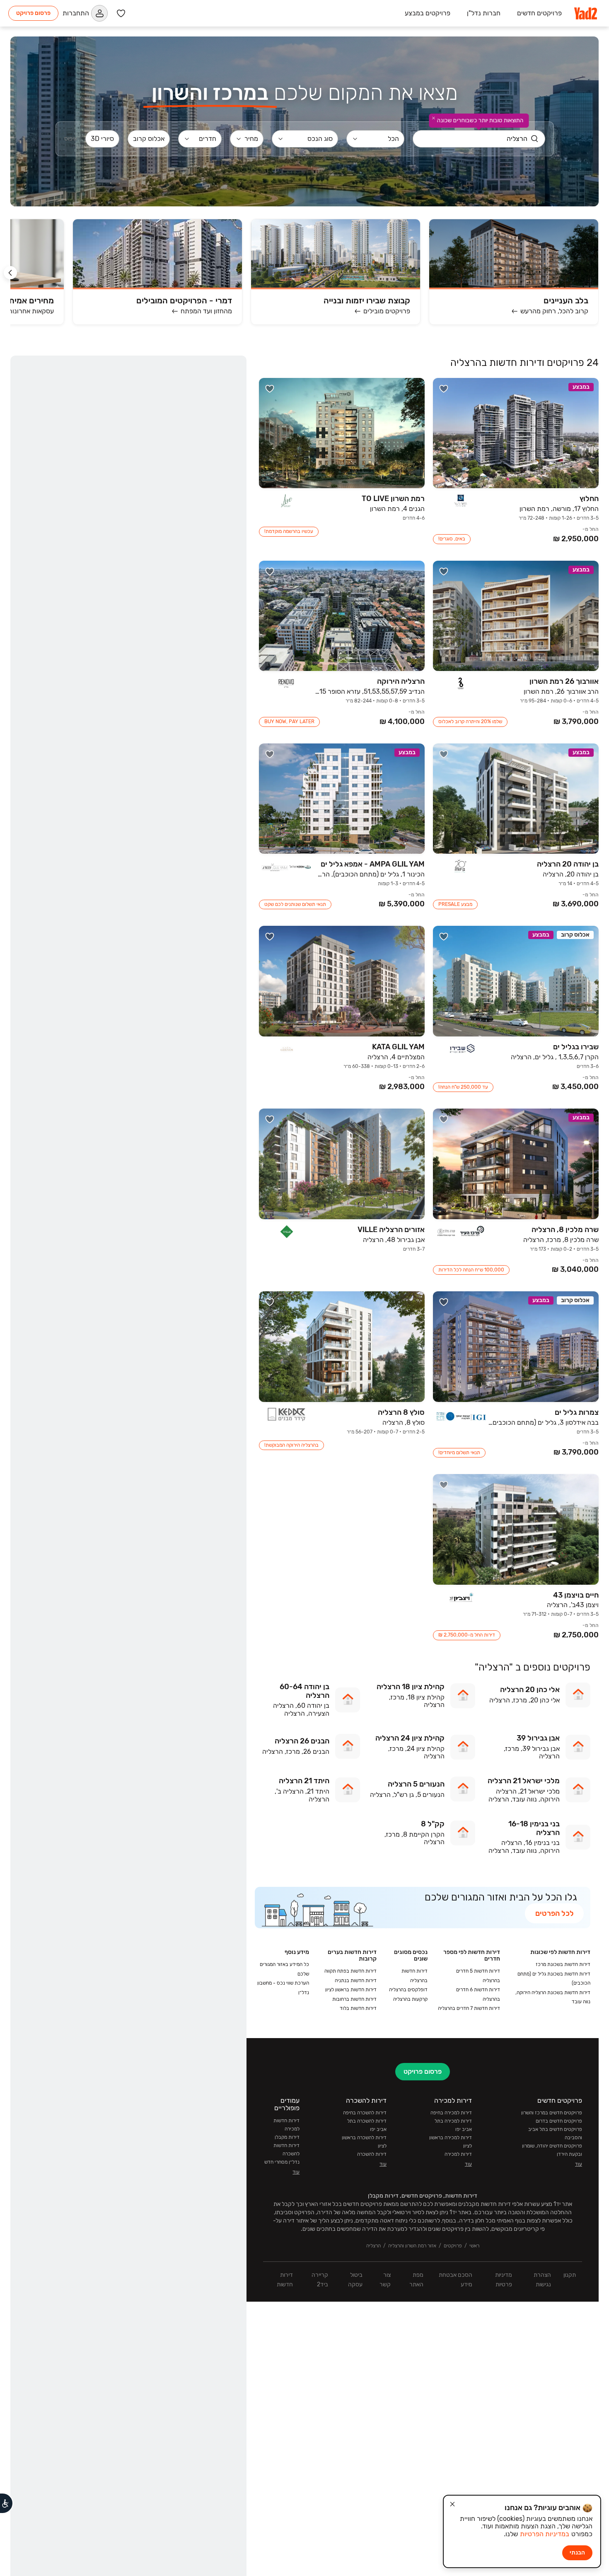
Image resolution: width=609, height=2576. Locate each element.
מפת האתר (416, 1990)
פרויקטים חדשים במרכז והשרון (552, 1823)
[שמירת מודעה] (444, 99)
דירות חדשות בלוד (358, 1719)
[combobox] (534, 41)
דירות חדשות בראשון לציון (351, 1700)
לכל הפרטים (555, 1624)
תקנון (570, 1985)
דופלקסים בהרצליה (408, 1700)
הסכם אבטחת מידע (456, 1990)
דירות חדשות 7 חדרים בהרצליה (469, 1719)
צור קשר (385, 1990)
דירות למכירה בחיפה (451, 1823)
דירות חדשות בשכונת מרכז (563, 1675)
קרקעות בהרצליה (410, 1709)
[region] (128, 1316)
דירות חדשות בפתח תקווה (350, 1681)
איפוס (126, 41)
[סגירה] (452, 2504)
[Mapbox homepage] (31, 2558)
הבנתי (577, 2553)
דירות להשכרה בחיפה (365, 1823)
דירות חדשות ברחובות (354, 1709)
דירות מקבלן (287, 1847)
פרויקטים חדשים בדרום (559, 1831)
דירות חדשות (285, 1990)
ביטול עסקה (355, 1990)
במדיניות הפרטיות (545, 2534)
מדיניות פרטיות (504, 1990)
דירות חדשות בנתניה (356, 1691)
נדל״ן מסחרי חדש (282, 1872)
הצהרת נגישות (542, 1990)
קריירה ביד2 (320, 1990)
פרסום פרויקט (33, 13)
